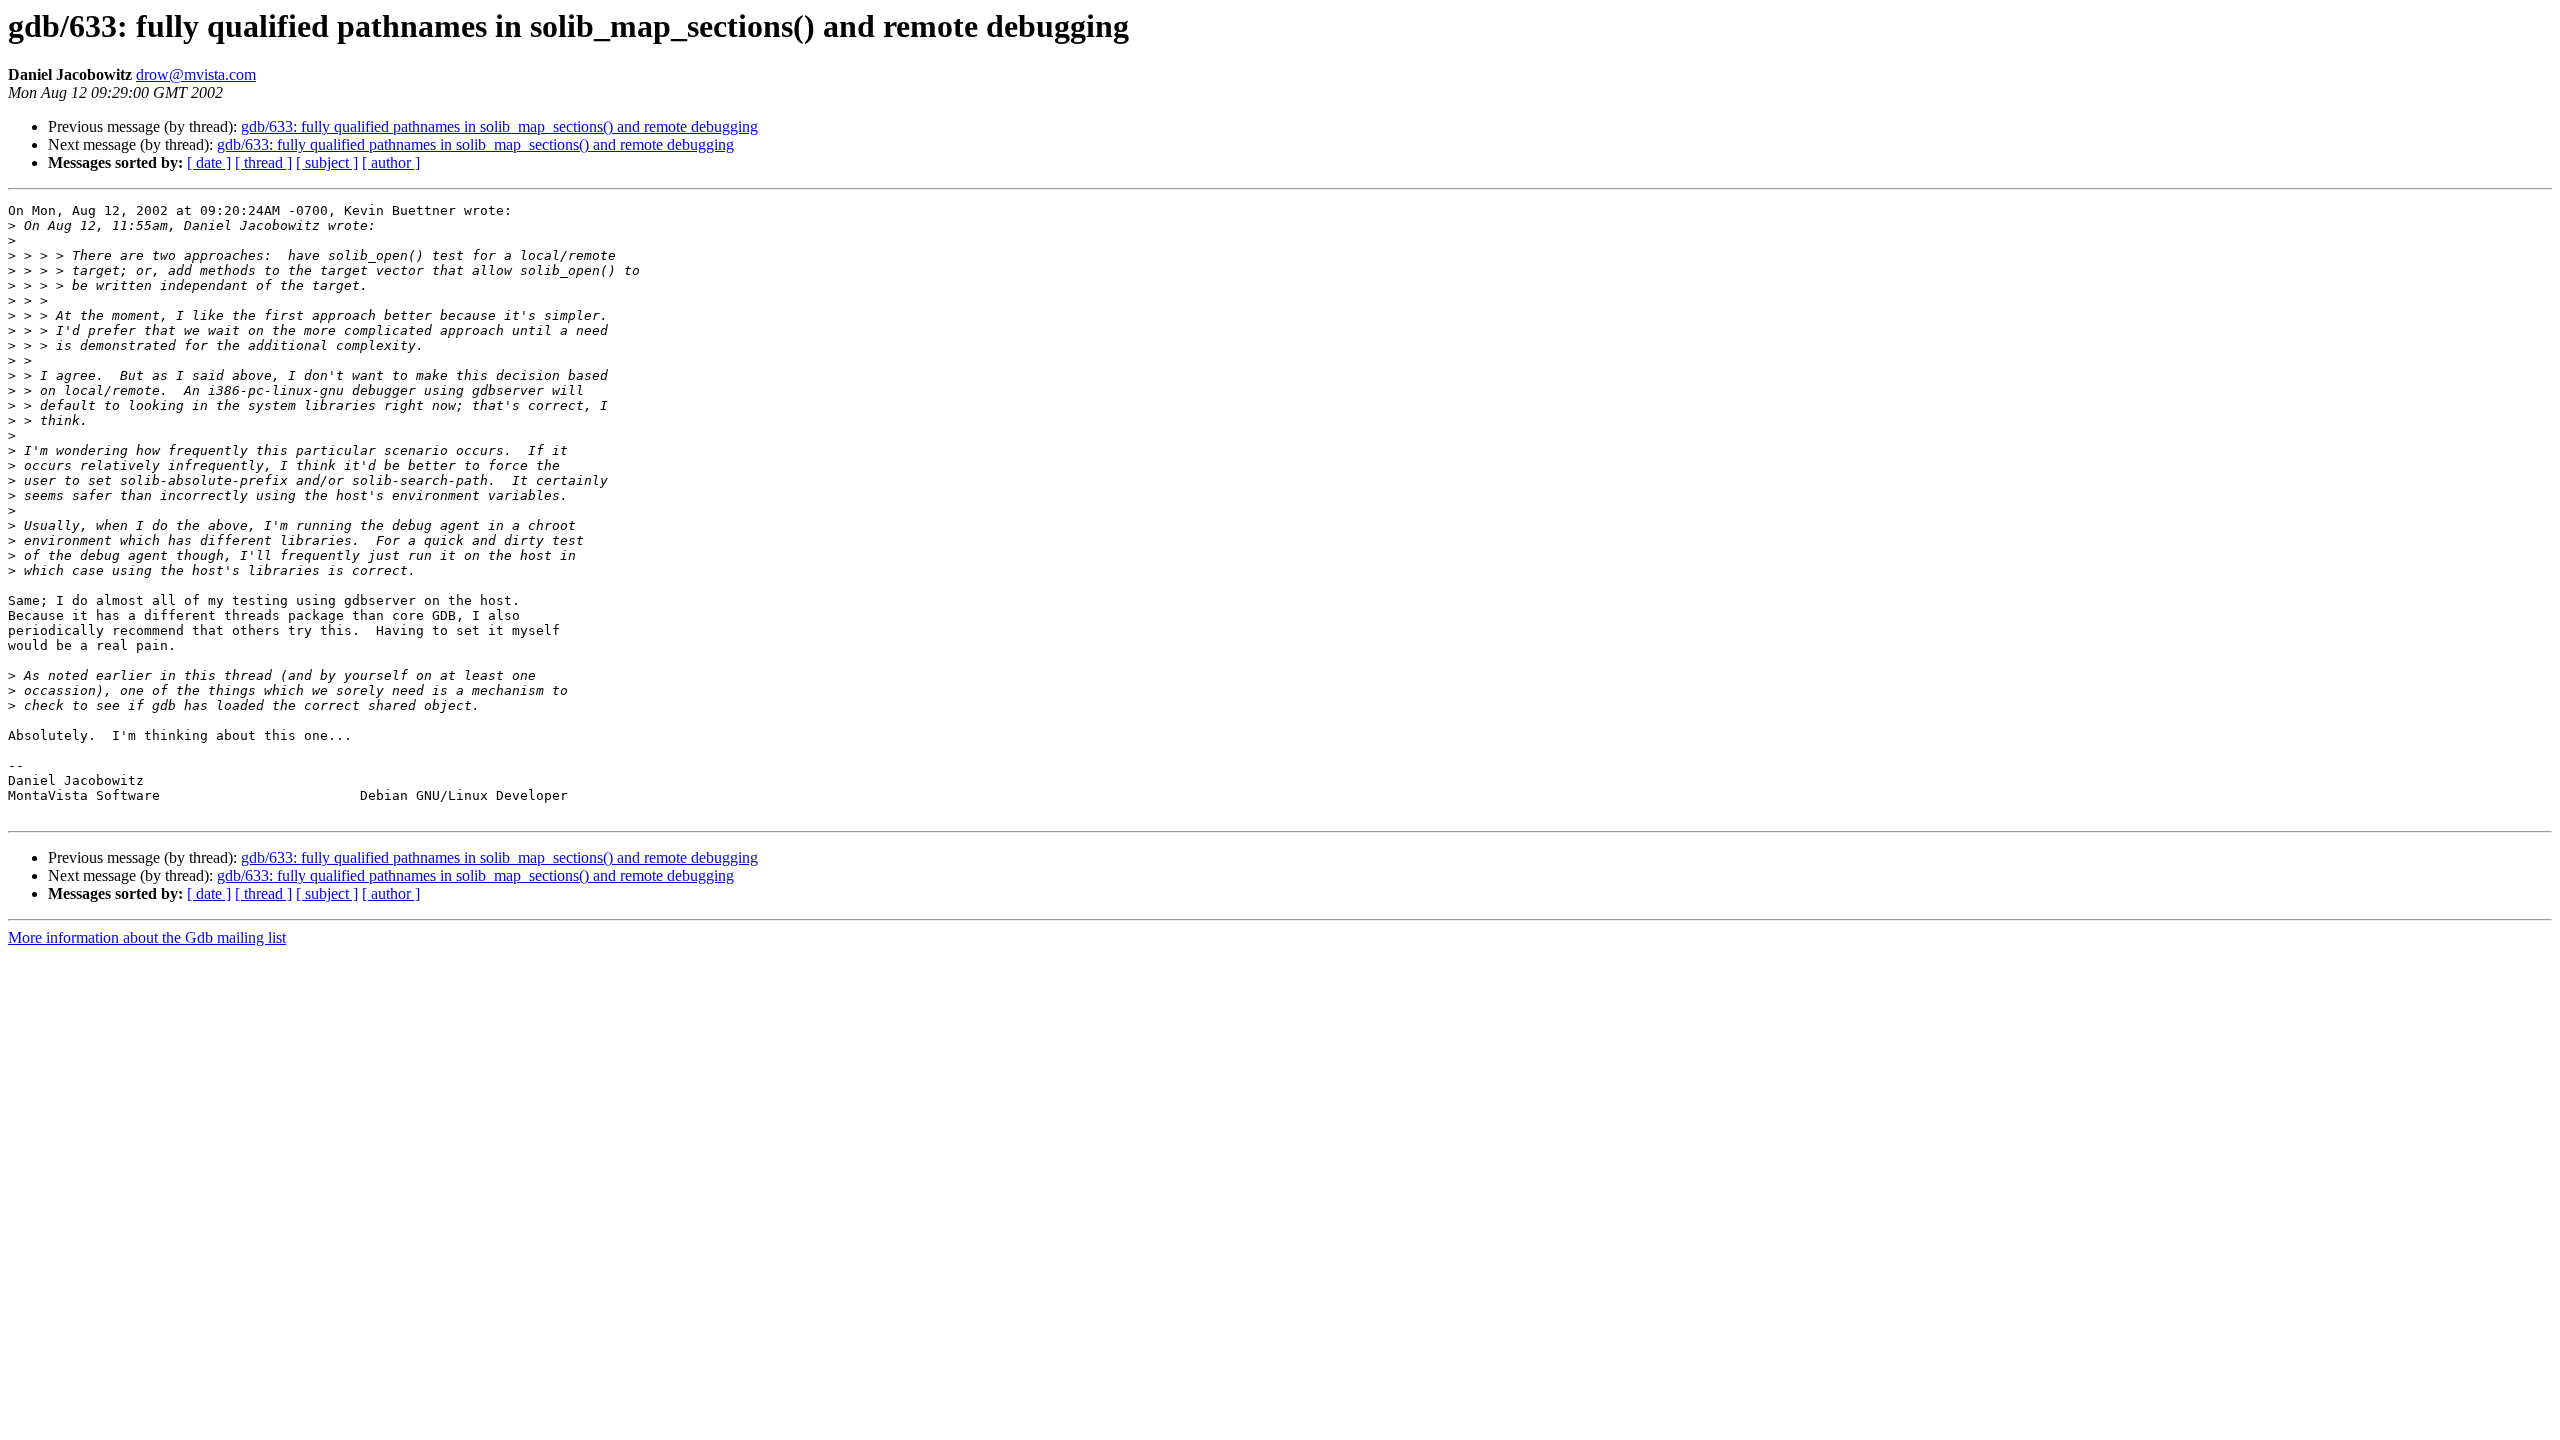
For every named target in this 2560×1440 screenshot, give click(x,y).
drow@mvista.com (196, 74)
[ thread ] (263, 162)
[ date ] (209, 162)
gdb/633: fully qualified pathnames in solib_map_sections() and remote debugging (499, 126)
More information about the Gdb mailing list (147, 937)
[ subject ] (327, 162)
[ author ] (391, 162)
